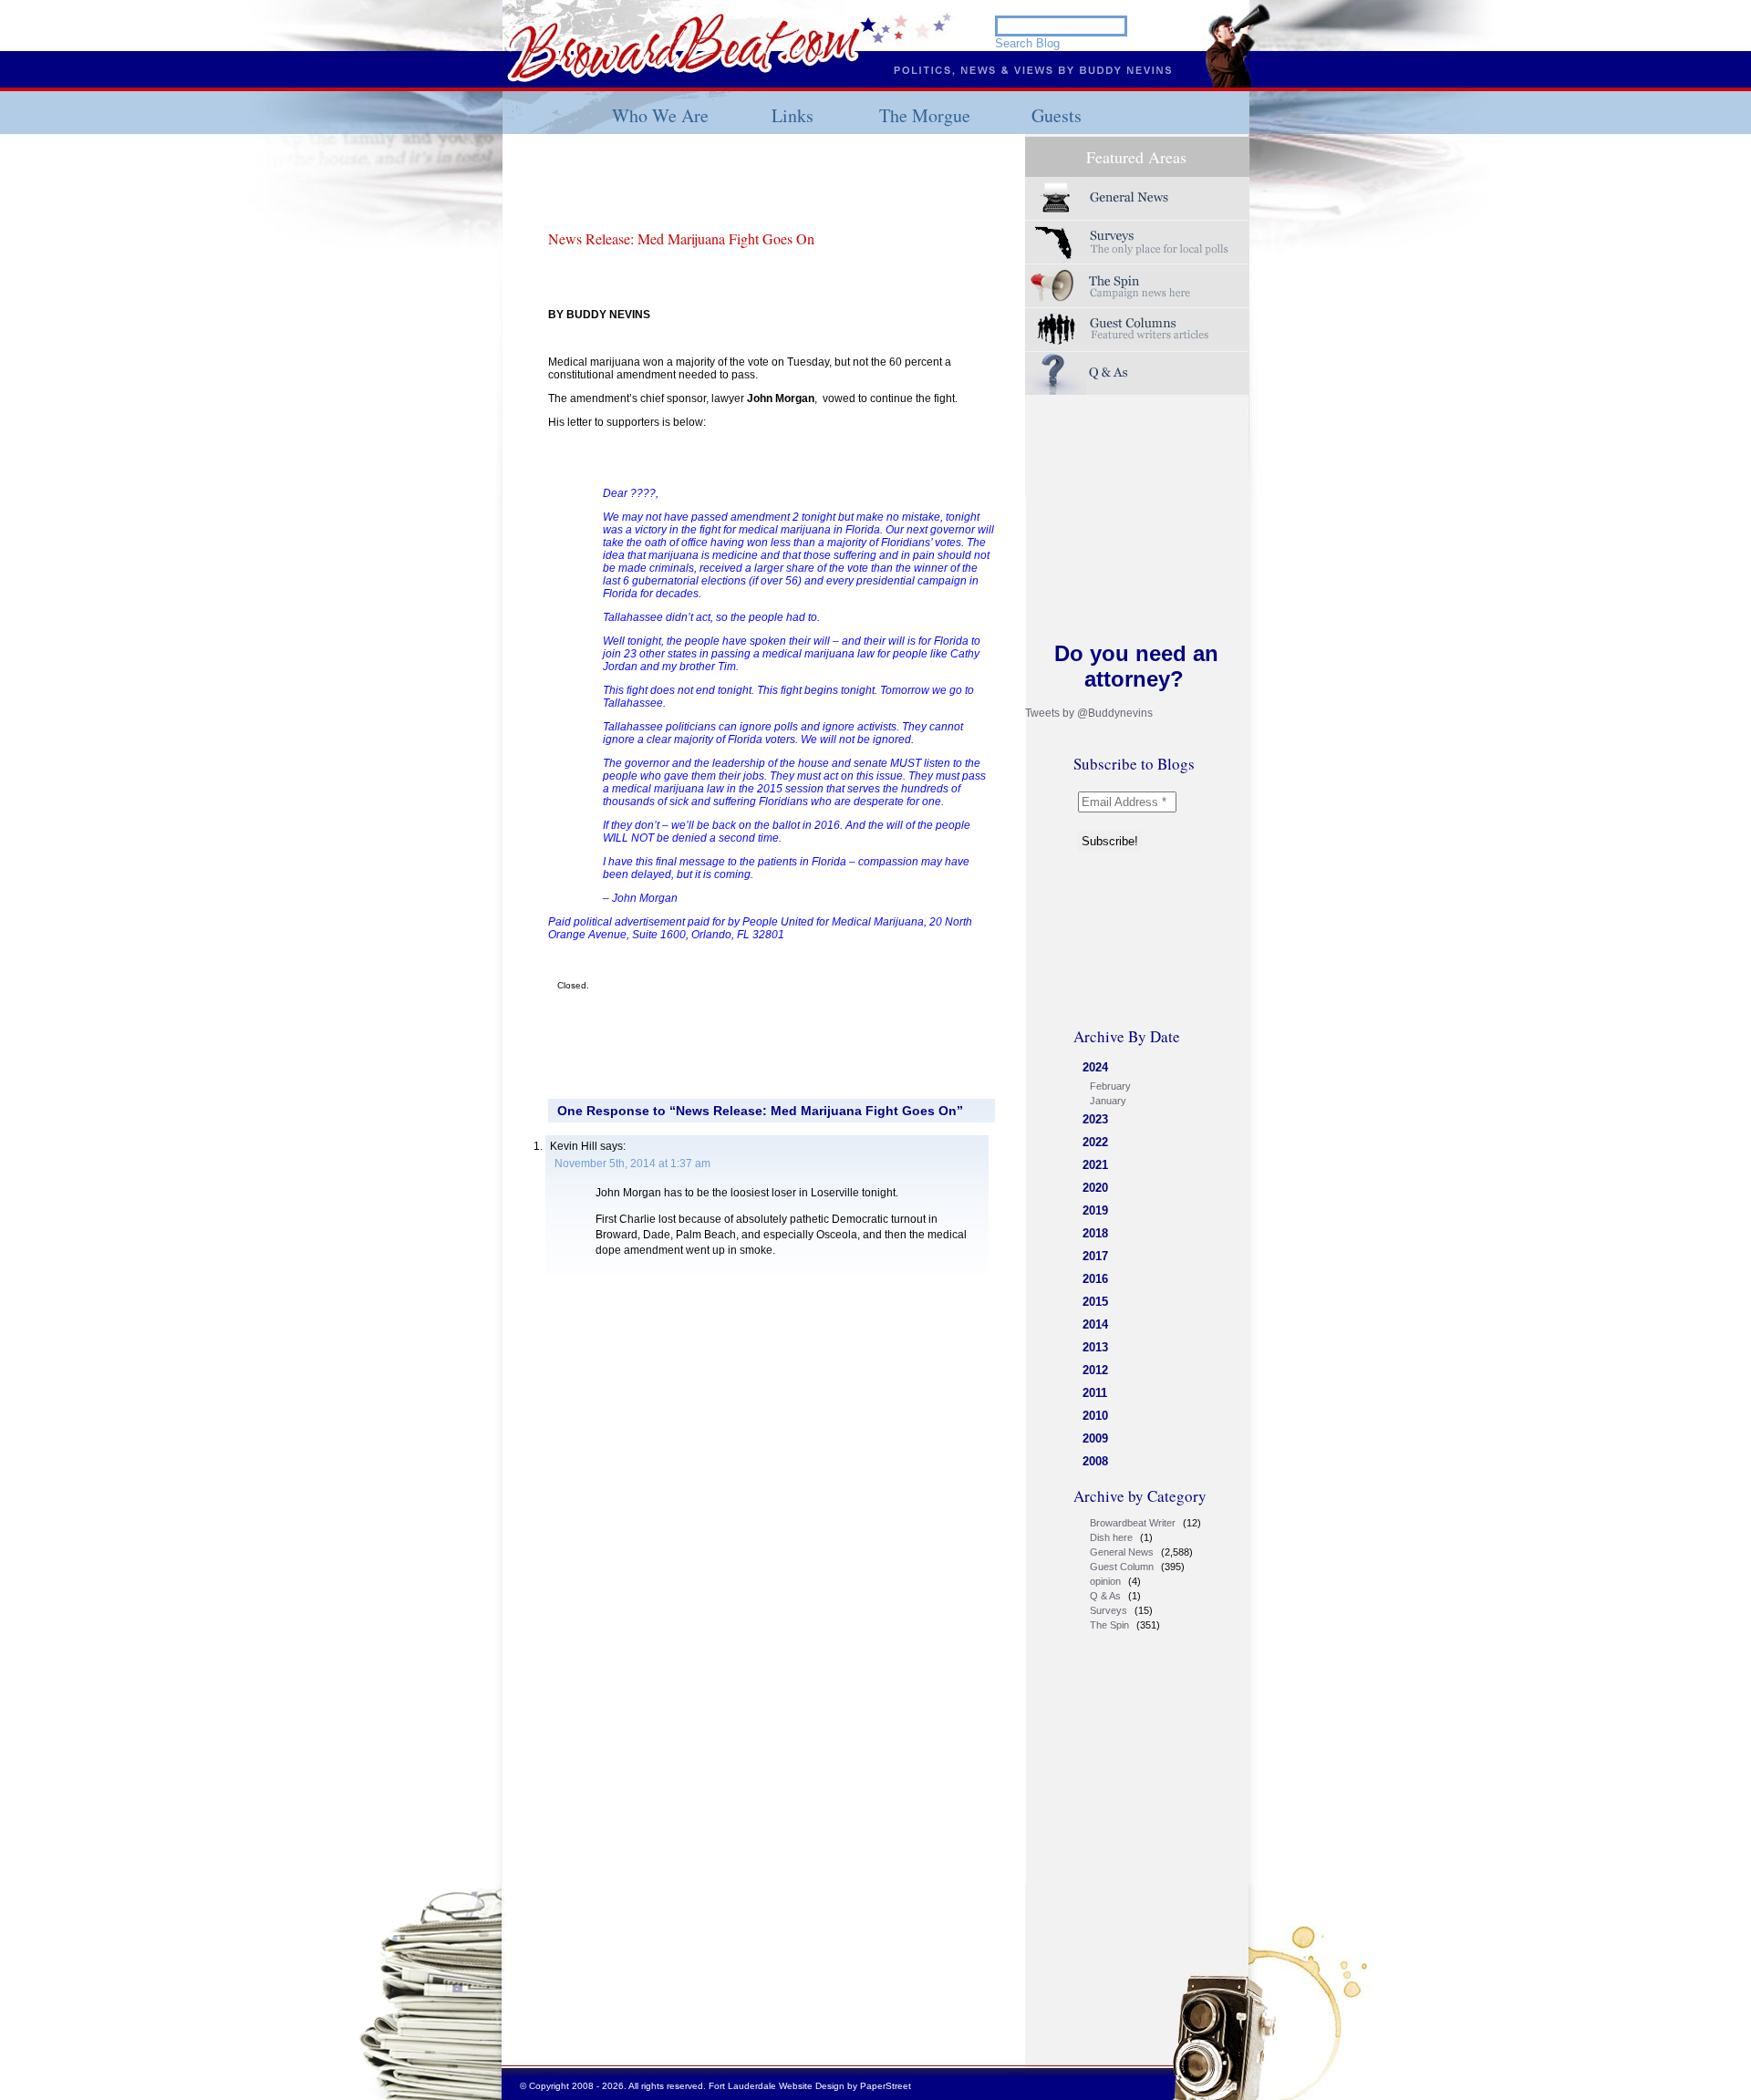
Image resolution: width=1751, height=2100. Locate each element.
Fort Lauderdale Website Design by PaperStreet (810, 2086)
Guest (1137, 330)
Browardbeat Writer (1133, 1523)
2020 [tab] (1095, 1188)
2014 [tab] (1095, 1324)
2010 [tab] (1095, 1416)
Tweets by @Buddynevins (1089, 713)
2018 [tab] (1095, 1233)
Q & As (1105, 1596)
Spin (1137, 286)
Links (793, 115)
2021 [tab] (1095, 1165)
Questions (1137, 373)
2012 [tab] (1095, 1370)
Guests (1057, 115)
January (1108, 1101)
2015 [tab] (1095, 1302)
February (1110, 1086)
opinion (1105, 1581)
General (1137, 198)
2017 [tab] (1095, 1256)
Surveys (1137, 242)
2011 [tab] (1095, 1393)
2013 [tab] (1095, 1347)
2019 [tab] (1095, 1210)
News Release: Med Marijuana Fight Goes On (681, 238)
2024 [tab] (1095, 1067)
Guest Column (1122, 1567)
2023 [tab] (1095, 1119)
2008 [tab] (1095, 1461)
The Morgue (925, 115)
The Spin (1109, 1625)
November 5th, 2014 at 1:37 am (632, 1164)
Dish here (1111, 1537)
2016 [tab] (1095, 1279)
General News (1122, 1552)
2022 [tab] (1095, 1142)
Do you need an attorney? (1136, 666)
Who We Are (660, 115)
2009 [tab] (1095, 1438)
